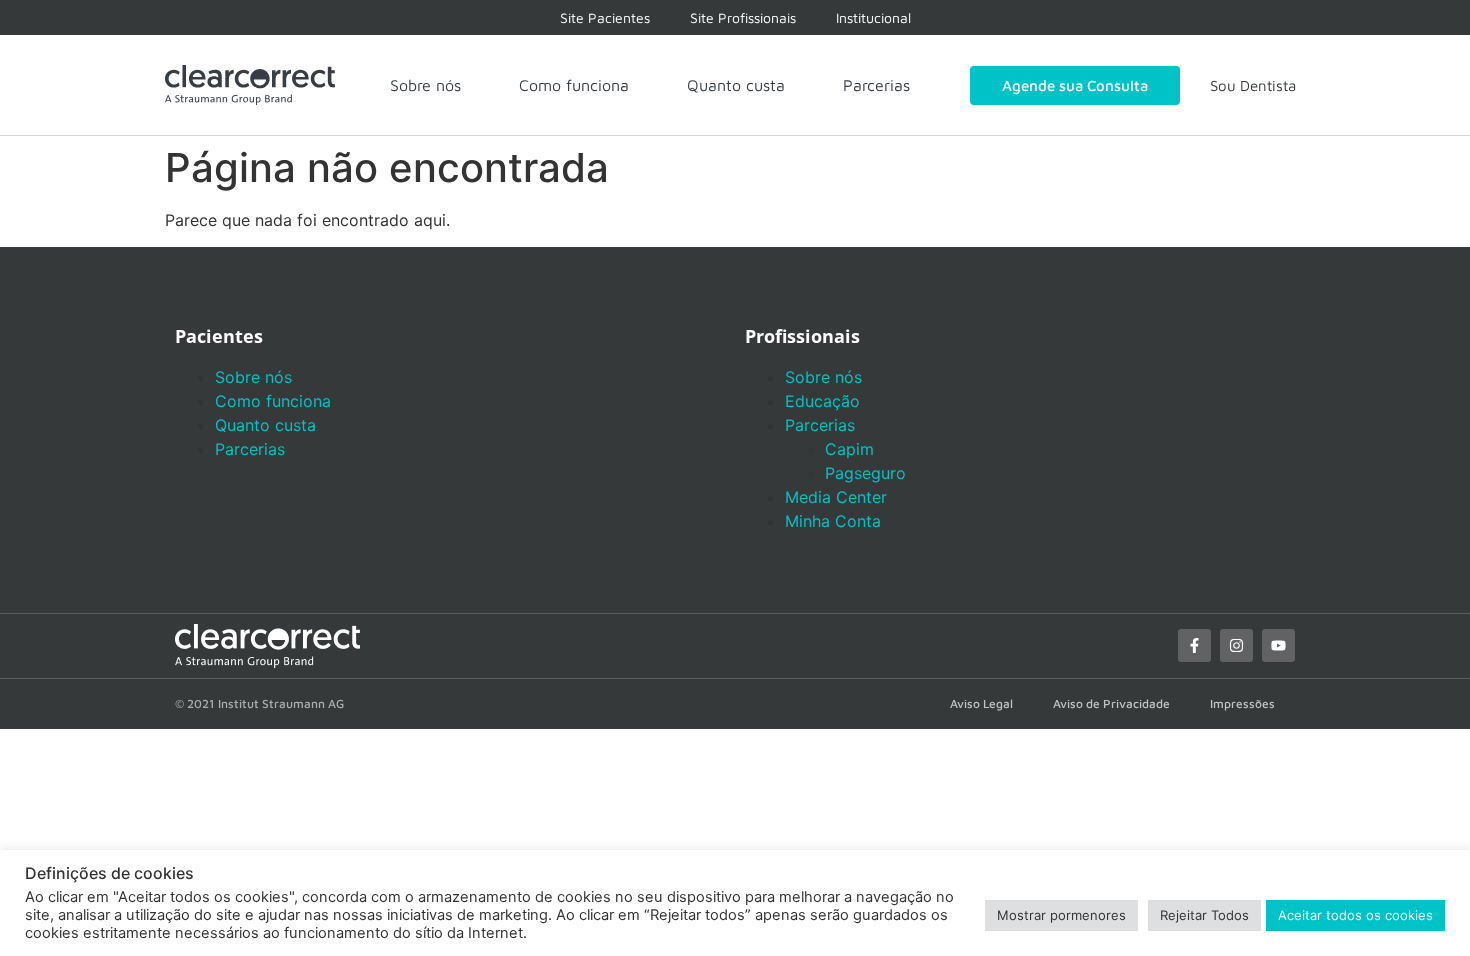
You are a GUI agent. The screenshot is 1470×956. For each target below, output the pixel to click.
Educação (822, 401)
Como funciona (574, 85)
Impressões (1242, 703)
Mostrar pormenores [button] (1061, 915)
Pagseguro (865, 473)
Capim (849, 449)
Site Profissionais (743, 17)
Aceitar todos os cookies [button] (1355, 915)
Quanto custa (736, 85)
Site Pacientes (605, 17)
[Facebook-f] (1194, 645)
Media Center (836, 497)
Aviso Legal (981, 703)
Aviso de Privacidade (1111, 703)
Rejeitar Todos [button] (1204, 915)
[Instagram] (1236, 645)
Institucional (873, 17)
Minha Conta (833, 521)
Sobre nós (425, 85)
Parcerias (876, 85)
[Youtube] (1278, 645)
